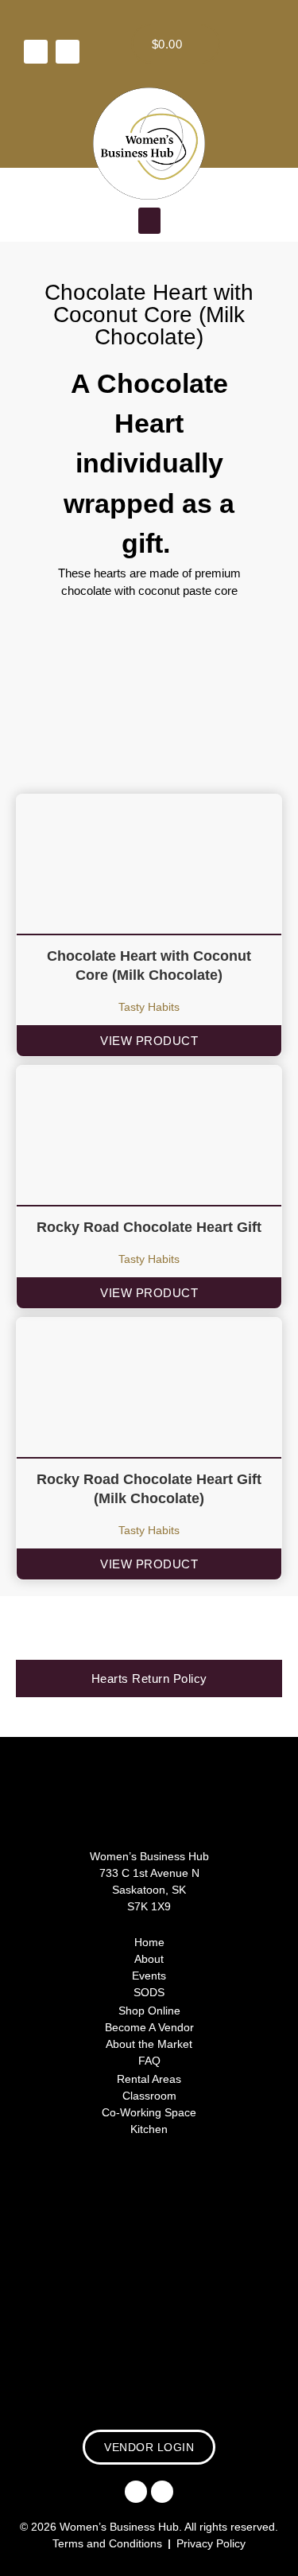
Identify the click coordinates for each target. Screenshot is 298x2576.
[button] (149, 221)
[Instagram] (68, 52)
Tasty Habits (149, 1007)
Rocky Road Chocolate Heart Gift (149, 1227)
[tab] (149, 1678)
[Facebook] (36, 52)
